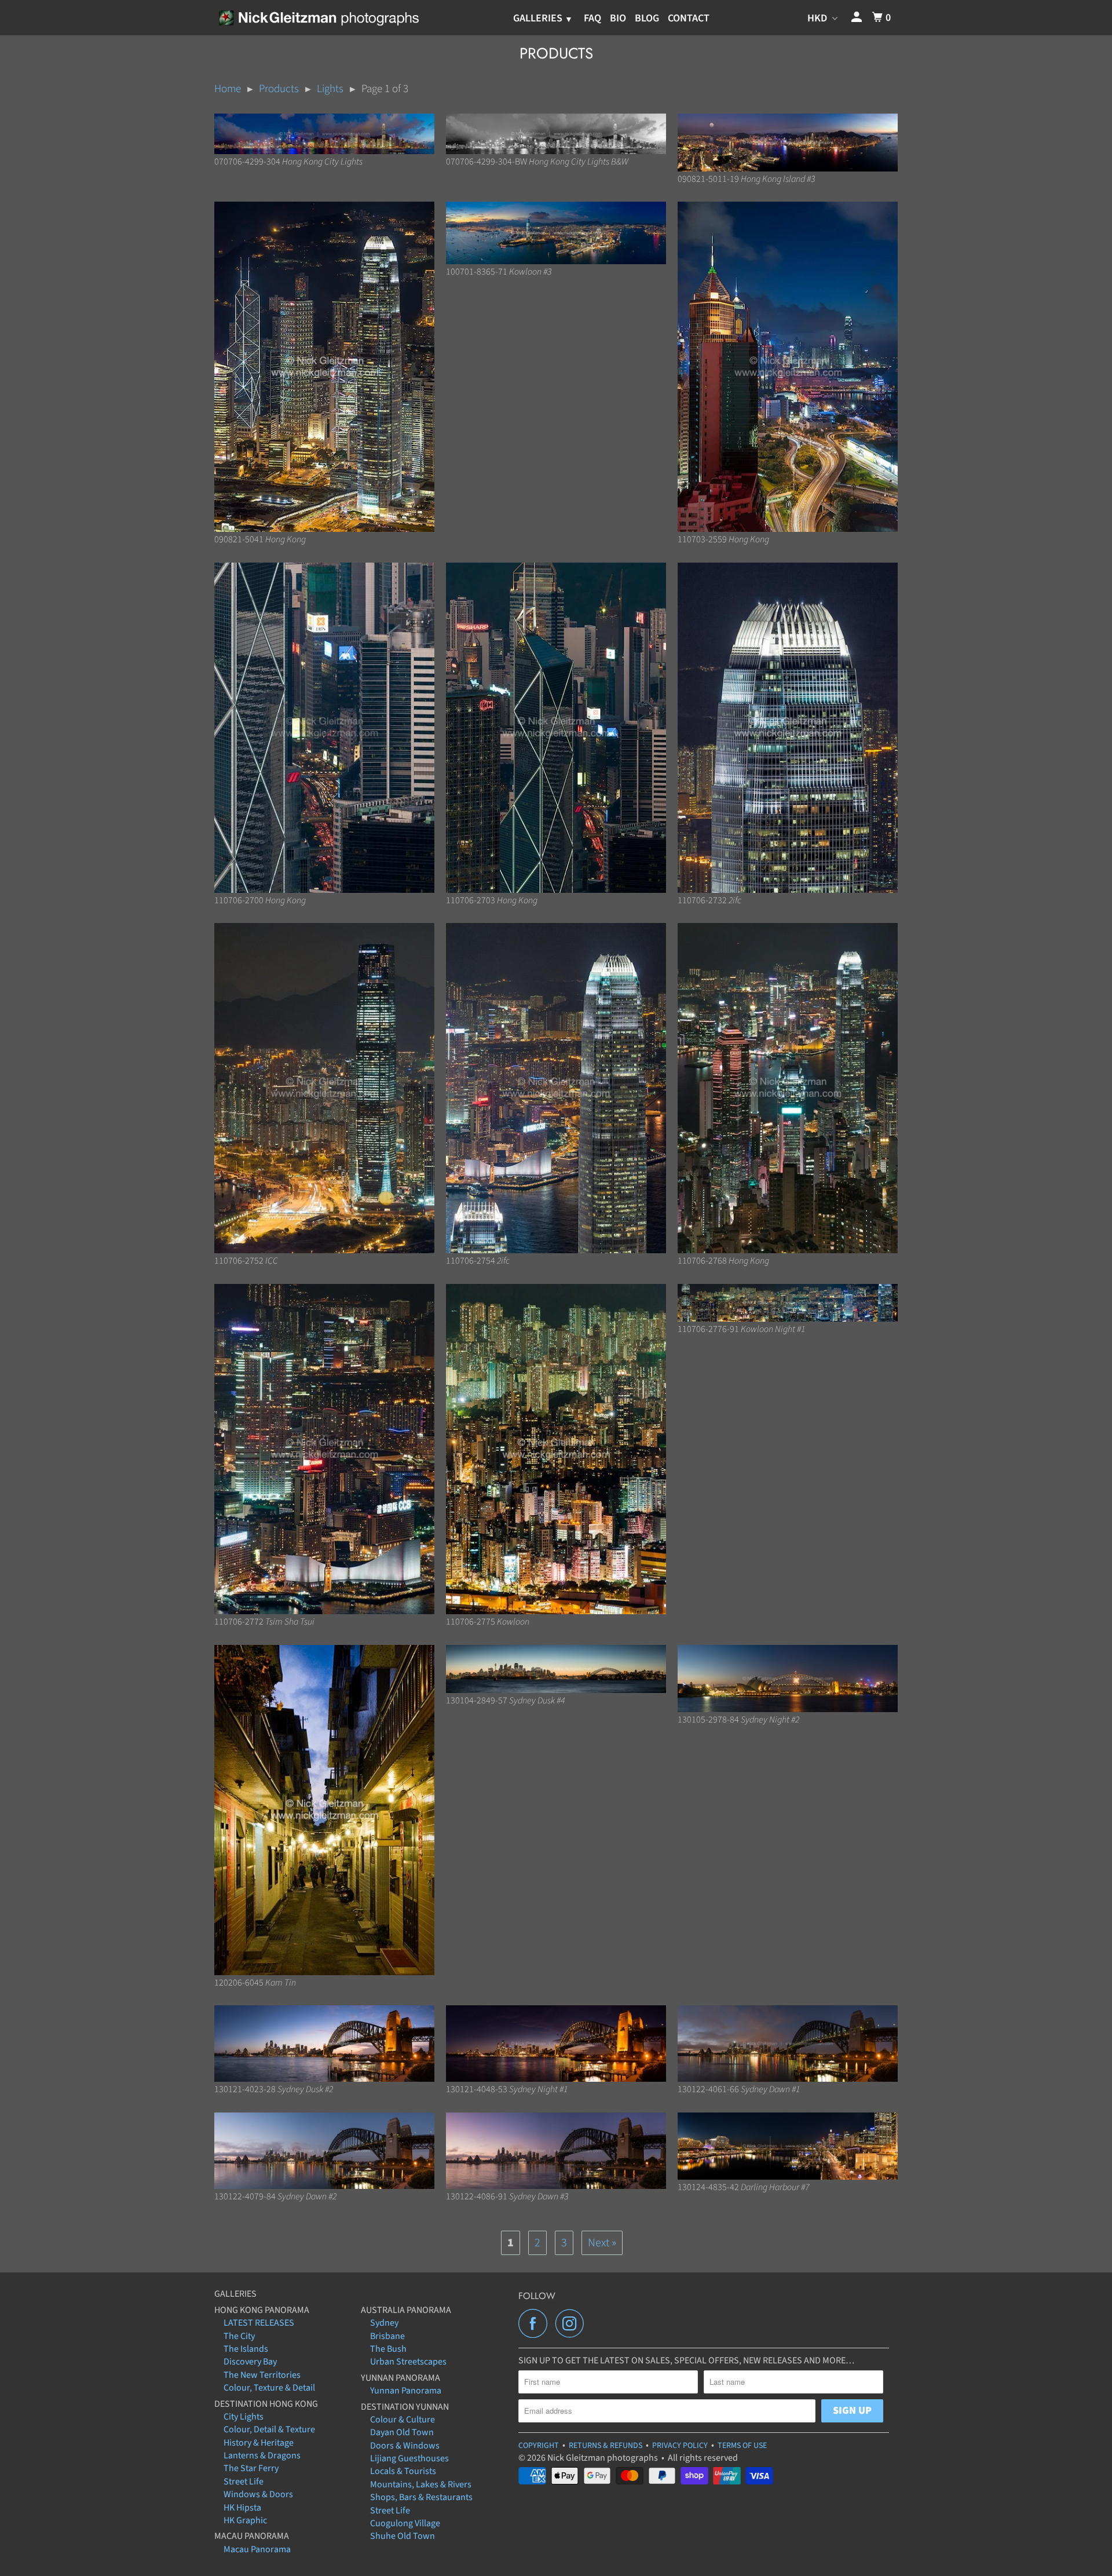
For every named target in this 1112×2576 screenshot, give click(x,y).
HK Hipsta (242, 2508)
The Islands (246, 2349)
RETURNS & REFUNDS (606, 2446)
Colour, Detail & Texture (269, 2429)
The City (239, 2336)
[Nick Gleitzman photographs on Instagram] (573, 2323)
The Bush (388, 2349)
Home (228, 89)
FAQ (592, 18)
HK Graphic (245, 2520)
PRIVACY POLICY (680, 2446)
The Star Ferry (251, 2468)
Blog (647, 18)
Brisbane (387, 2336)
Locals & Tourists (403, 2471)
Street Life (244, 2482)
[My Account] (858, 18)
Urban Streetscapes (408, 2362)
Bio (618, 18)
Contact (689, 18)
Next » (602, 2243)
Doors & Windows (405, 2446)
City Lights (244, 2417)
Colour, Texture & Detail (269, 2388)
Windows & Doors (258, 2494)
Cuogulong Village (405, 2523)
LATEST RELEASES (259, 2323)
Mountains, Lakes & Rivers (421, 2484)
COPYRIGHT (539, 2446)
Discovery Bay (250, 2362)
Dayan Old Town (402, 2432)
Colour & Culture (403, 2420)
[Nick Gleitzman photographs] (318, 17)
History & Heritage (259, 2443)
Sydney (384, 2323)
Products (279, 89)
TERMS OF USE (742, 2446)
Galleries (539, 18)
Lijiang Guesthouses (409, 2458)
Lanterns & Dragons (262, 2455)
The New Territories (262, 2375)
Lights (330, 89)
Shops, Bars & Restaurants (421, 2497)
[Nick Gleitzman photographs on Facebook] (536, 2323)
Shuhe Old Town (403, 2536)
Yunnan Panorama (406, 2391)
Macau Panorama (257, 2549)
